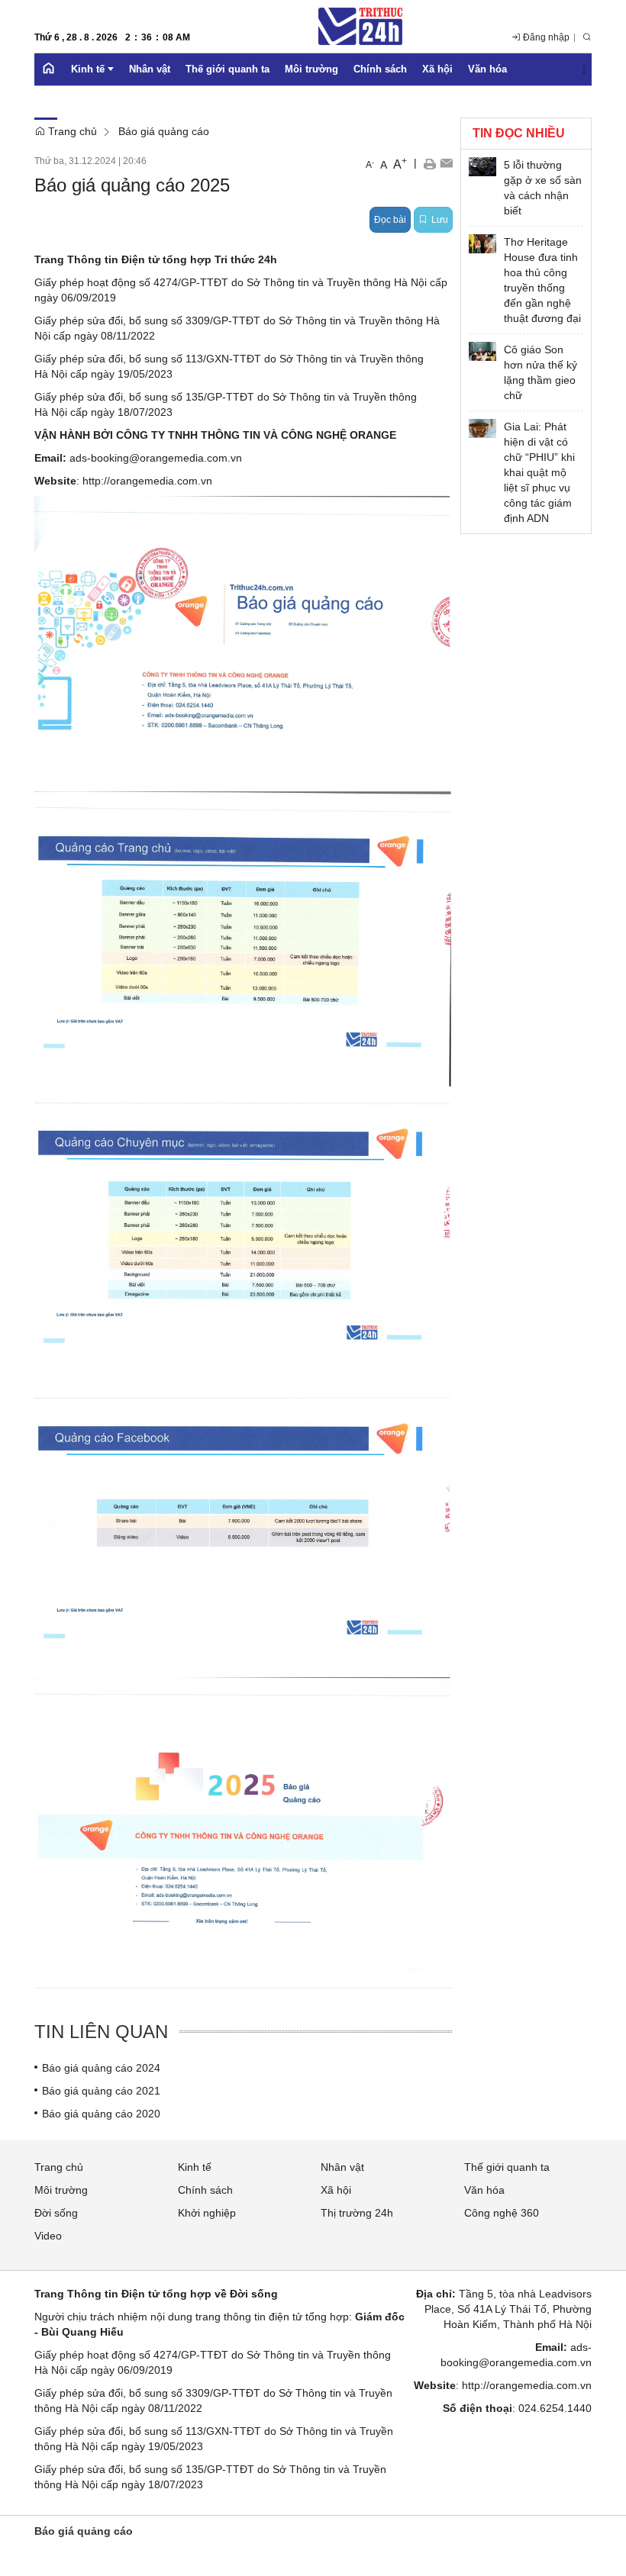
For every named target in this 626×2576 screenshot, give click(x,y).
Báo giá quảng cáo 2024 (101, 2068)
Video (48, 2236)
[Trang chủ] (49, 69)
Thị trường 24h (357, 2213)
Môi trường (61, 2190)
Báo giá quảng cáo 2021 (101, 2091)
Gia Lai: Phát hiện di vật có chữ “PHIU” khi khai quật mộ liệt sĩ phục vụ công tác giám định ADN (539, 472)
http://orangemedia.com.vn (527, 2385)
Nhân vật (342, 2167)
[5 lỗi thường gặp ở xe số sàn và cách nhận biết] (483, 167)
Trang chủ (71, 131)
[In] (429, 163)
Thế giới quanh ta (507, 2167)
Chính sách (205, 2190)
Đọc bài (390, 220)
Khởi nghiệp (207, 2213)
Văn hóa (484, 2190)
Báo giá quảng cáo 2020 (101, 2114)
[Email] (446, 163)
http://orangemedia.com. (142, 481)
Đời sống (56, 2213)
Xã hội (336, 2190)
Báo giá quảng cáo (164, 131)
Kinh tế (195, 2167)
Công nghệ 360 (502, 2213)
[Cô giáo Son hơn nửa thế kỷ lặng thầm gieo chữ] (483, 351)
